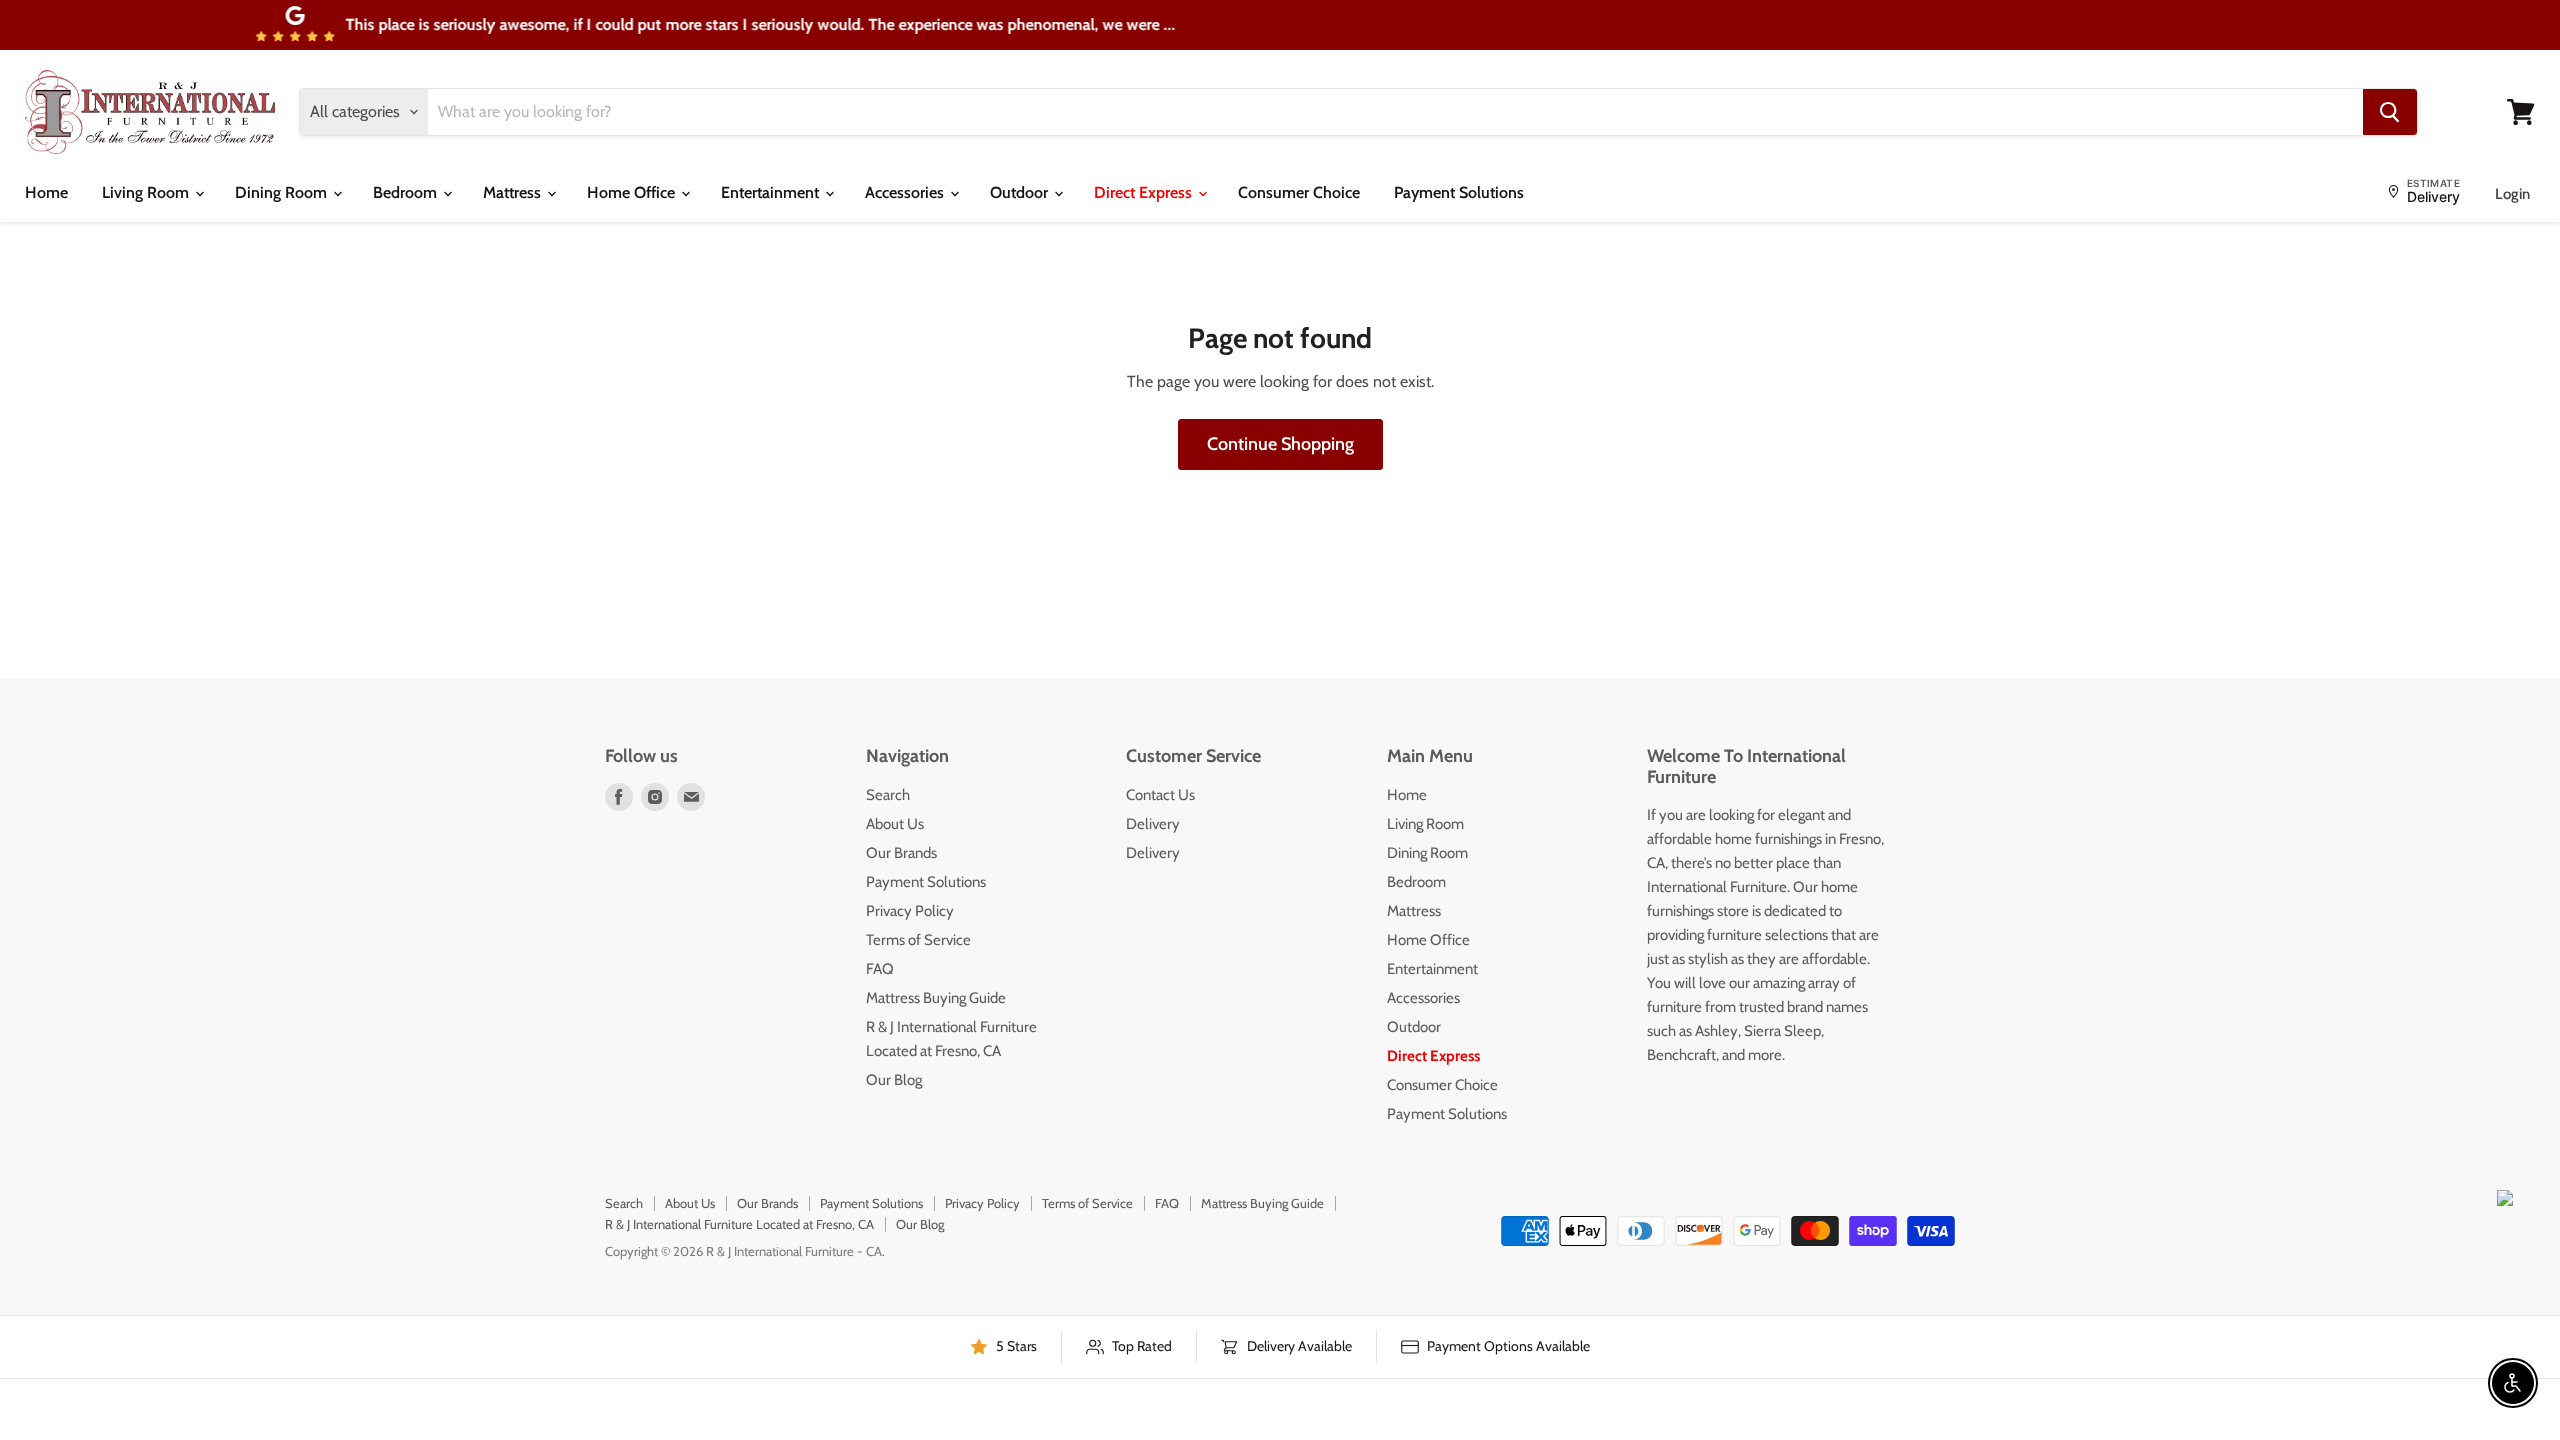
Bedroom (407, 192)
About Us (895, 824)
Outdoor (1021, 192)
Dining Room (283, 192)
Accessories (906, 192)
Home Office (633, 192)
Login (2512, 194)
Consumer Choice (1299, 192)
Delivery (1153, 824)
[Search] (2390, 112)
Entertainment (772, 192)
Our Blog (894, 1080)
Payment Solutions (1459, 192)
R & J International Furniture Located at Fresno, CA (739, 1224)
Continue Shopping (1280, 444)
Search (888, 795)
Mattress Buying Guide (936, 998)
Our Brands (901, 853)
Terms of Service (918, 940)
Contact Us (1160, 795)
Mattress (514, 192)
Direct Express (1145, 192)
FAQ (880, 969)
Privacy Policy (910, 911)
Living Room (147, 192)
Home (46, 192)
